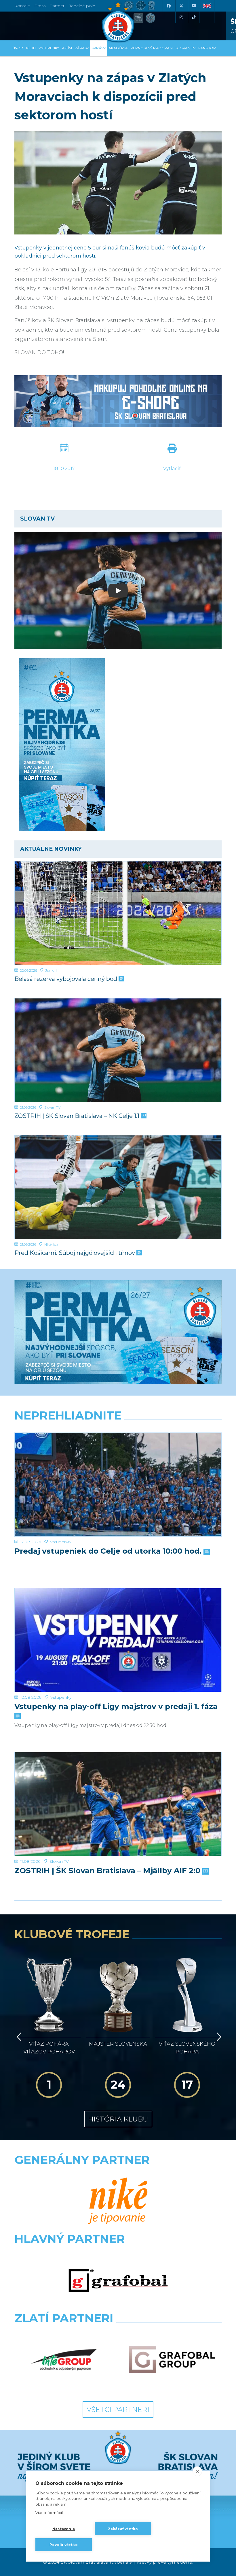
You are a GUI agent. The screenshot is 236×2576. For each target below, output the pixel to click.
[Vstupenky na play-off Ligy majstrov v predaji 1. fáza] (118, 1640)
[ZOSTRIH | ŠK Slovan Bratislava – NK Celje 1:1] (118, 1050)
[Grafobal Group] (172, 2360)
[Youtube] (194, 6)
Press (40, 6)
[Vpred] (218, 2037)
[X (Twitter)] (181, 6)
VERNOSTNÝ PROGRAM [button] (152, 48)
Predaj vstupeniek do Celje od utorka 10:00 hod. (109, 1551)
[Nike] (118, 2202)
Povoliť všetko (64, 2545)
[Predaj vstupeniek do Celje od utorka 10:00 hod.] (118, 1485)
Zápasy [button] (82, 48)
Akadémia (118, 48)
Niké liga (51, 1244)
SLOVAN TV (185, 48)
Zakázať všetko (123, 2529)
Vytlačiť (172, 469)
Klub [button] (31, 48)
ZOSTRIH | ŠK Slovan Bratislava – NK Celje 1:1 (78, 1116)
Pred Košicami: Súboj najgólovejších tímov (75, 1253)
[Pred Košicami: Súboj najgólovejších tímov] (118, 1187)
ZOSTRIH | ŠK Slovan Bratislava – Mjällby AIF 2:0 (108, 1871)
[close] (197, 2471)
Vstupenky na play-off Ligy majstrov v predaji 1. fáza (116, 1707)
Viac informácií (49, 2513)
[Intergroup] (64, 2360)
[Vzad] (18, 2037)
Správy (99, 48)
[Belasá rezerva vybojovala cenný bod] (118, 913)
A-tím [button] (67, 48)
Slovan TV (52, 1107)
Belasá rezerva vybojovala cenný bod (66, 979)
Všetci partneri (118, 2409)
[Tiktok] (194, 17)
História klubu (118, 2119)
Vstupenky (61, 1542)
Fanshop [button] (207, 48)
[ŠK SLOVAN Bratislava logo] (118, 22)
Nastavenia (64, 2529)
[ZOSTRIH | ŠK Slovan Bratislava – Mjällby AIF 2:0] (118, 1804)
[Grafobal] (118, 2281)
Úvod (18, 48)
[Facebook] (168, 6)
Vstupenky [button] (49, 48)
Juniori (51, 970)
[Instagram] (181, 17)
